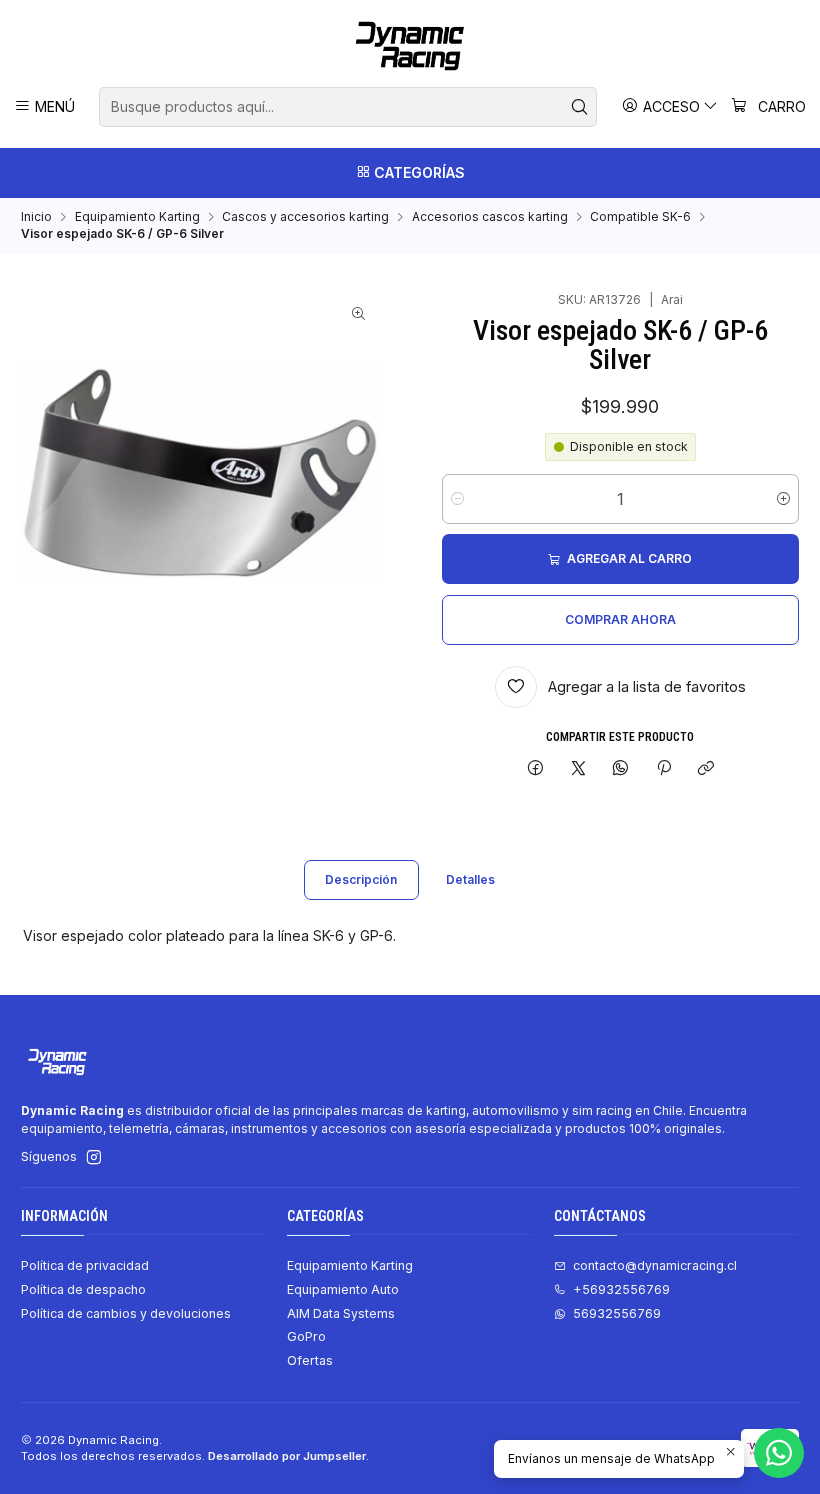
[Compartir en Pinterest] (664, 769)
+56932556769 (621, 1289)
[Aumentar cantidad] (783, 499)
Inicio (36, 217)
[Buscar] (580, 107)
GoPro (306, 1336)
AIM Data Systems (341, 1313)
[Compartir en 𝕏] (578, 769)
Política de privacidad (85, 1265)
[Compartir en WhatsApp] (621, 769)
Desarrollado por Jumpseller (287, 1456)
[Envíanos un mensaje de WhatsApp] (779, 1453)
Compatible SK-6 (640, 217)
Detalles (470, 879)
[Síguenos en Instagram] (94, 1158)
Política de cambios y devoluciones (126, 1313)
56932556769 (617, 1313)
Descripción (361, 879)
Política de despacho (83, 1289)
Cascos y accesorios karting (305, 217)
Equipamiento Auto (343, 1289)
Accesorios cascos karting (490, 217)
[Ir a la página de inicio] (410, 46)
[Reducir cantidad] (457, 499)
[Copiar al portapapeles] (705, 769)
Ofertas (310, 1360)
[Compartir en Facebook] (536, 769)
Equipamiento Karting (137, 217)
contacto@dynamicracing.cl (655, 1265)
